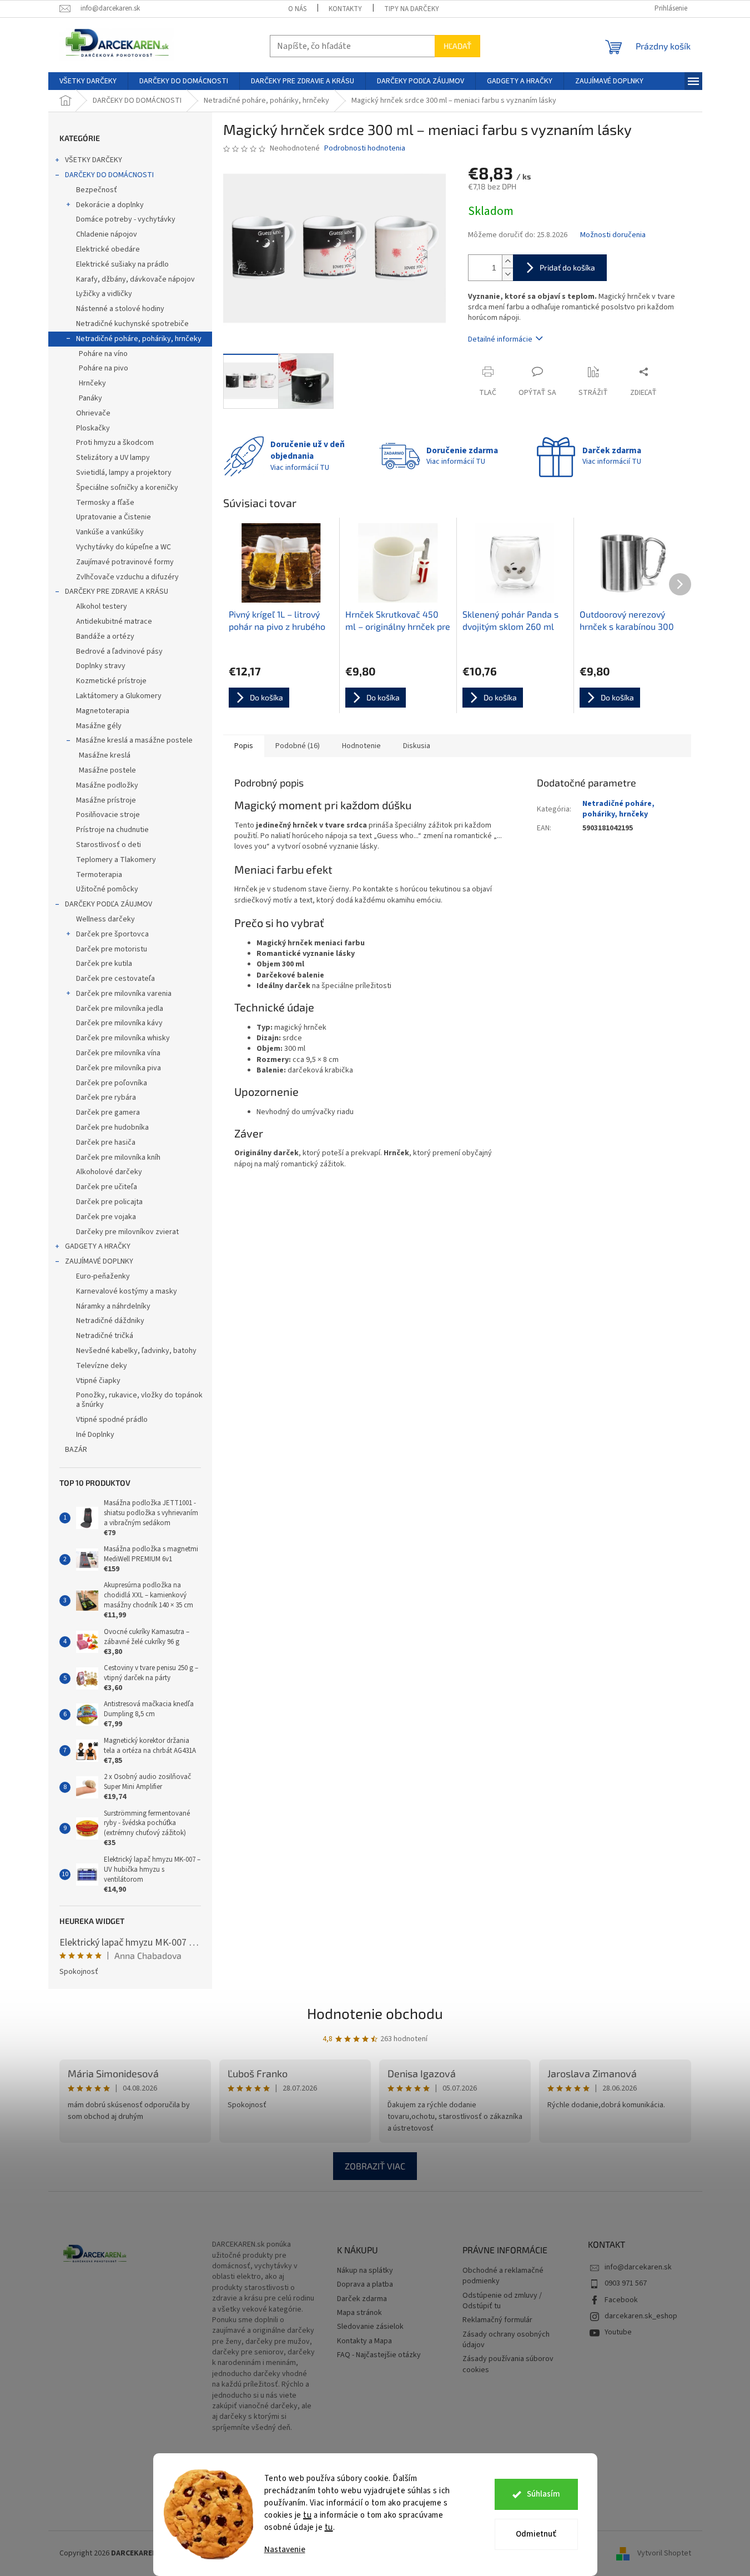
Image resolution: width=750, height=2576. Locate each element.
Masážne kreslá (105, 755)
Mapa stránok (359, 2313)
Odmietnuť (536, 2534)
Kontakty (345, 9)
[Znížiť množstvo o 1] (507, 274)
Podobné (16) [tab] (298, 746)
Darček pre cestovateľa (115, 979)
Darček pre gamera (108, 1112)
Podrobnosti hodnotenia (365, 149)
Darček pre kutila (104, 964)
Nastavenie (285, 2550)
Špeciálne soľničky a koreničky (127, 488)
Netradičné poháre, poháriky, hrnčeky (139, 339)
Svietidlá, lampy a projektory (124, 473)
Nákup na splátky (365, 2271)
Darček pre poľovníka (112, 1083)
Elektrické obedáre (108, 249)
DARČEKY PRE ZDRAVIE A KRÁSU (117, 592)
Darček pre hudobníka (112, 1127)
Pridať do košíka (567, 267)
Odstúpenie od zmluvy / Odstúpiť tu (502, 2301)
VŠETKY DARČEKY (94, 160)
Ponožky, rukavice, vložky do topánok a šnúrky (139, 1400)
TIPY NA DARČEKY (412, 9)
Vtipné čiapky (98, 1381)
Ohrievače (93, 413)
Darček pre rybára (106, 1097)
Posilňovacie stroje (108, 815)
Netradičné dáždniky (110, 1321)
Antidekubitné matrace (114, 622)
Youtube (618, 2332)
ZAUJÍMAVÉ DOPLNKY (99, 1261)
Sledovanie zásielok (370, 2327)
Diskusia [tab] (417, 746)
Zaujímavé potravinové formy (125, 562)
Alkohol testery (102, 607)
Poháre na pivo (104, 368)
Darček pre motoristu (112, 949)
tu (307, 2515)
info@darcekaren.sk (638, 2267)
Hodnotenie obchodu (375, 2013)
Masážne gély (99, 726)
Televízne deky (102, 1366)
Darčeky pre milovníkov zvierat (127, 1232)
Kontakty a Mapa (364, 2341)
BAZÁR (76, 1450)
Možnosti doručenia (613, 235)
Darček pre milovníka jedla (120, 1009)
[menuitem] (88, 81)
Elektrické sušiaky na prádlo (122, 264)
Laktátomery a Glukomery (119, 696)
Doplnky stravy (101, 666)
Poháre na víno (103, 354)
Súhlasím (543, 2494)
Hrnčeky (92, 383)
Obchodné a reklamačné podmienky (503, 2276)
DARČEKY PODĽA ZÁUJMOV (109, 904)
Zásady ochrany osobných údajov (506, 2340)
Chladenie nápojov (107, 234)
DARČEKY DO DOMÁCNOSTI (109, 175)
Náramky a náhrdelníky (113, 1306)
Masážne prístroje (106, 800)
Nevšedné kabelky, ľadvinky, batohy (136, 1351)
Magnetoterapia (103, 711)
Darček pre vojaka (106, 1217)
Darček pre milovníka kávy (119, 1023)
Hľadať (457, 46)
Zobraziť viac (375, 2166)
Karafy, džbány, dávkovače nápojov (135, 279)
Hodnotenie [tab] (361, 746)
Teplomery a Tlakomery (116, 860)
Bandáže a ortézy (105, 637)
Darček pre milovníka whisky (123, 1038)
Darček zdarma (362, 2299)
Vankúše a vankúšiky (110, 532)
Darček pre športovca (112, 934)
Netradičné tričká (105, 1336)
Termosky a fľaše (105, 503)
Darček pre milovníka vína (118, 1053)
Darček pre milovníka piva (119, 1068)
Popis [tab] (244, 746)
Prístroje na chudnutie (112, 830)
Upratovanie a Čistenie (114, 517)
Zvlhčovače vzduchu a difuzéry (127, 577)
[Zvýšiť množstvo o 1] (507, 261)
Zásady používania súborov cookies (508, 2364)
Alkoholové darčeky (109, 1172)
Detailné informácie (500, 339)
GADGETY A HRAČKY (98, 1246)
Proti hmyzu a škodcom (115, 443)
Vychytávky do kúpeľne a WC (124, 547)
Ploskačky (93, 428)
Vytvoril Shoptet (664, 2553)
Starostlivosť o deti (109, 845)
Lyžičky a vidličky (104, 294)
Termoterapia (99, 875)
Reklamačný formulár (497, 2320)
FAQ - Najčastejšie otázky (379, 2355)
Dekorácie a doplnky (110, 205)
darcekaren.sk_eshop (641, 2316)
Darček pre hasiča (106, 1142)
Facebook (621, 2300)
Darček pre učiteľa (107, 1187)
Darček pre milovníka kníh (118, 1157)
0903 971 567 (626, 2283)
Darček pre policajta (109, 1202)
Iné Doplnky (95, 1435)
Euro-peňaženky (103, 1276)
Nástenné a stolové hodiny (120, 309)
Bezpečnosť (97, 190)
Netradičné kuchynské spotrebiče (132, 324)
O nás (297, 9)
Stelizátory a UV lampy (113, 458)
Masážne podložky (107, 785)
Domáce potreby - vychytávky (126, 219)
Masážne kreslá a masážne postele (134, 740)
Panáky (90, 398)
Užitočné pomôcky (107, 889)
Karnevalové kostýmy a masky (127, 1291)
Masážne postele (107, 770)
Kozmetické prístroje (111, 681)
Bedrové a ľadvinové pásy (119, 651)
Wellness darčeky (105, 919)
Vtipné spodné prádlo (112, 1420)
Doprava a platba (365, 2285)
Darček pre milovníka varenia (124, 994)
